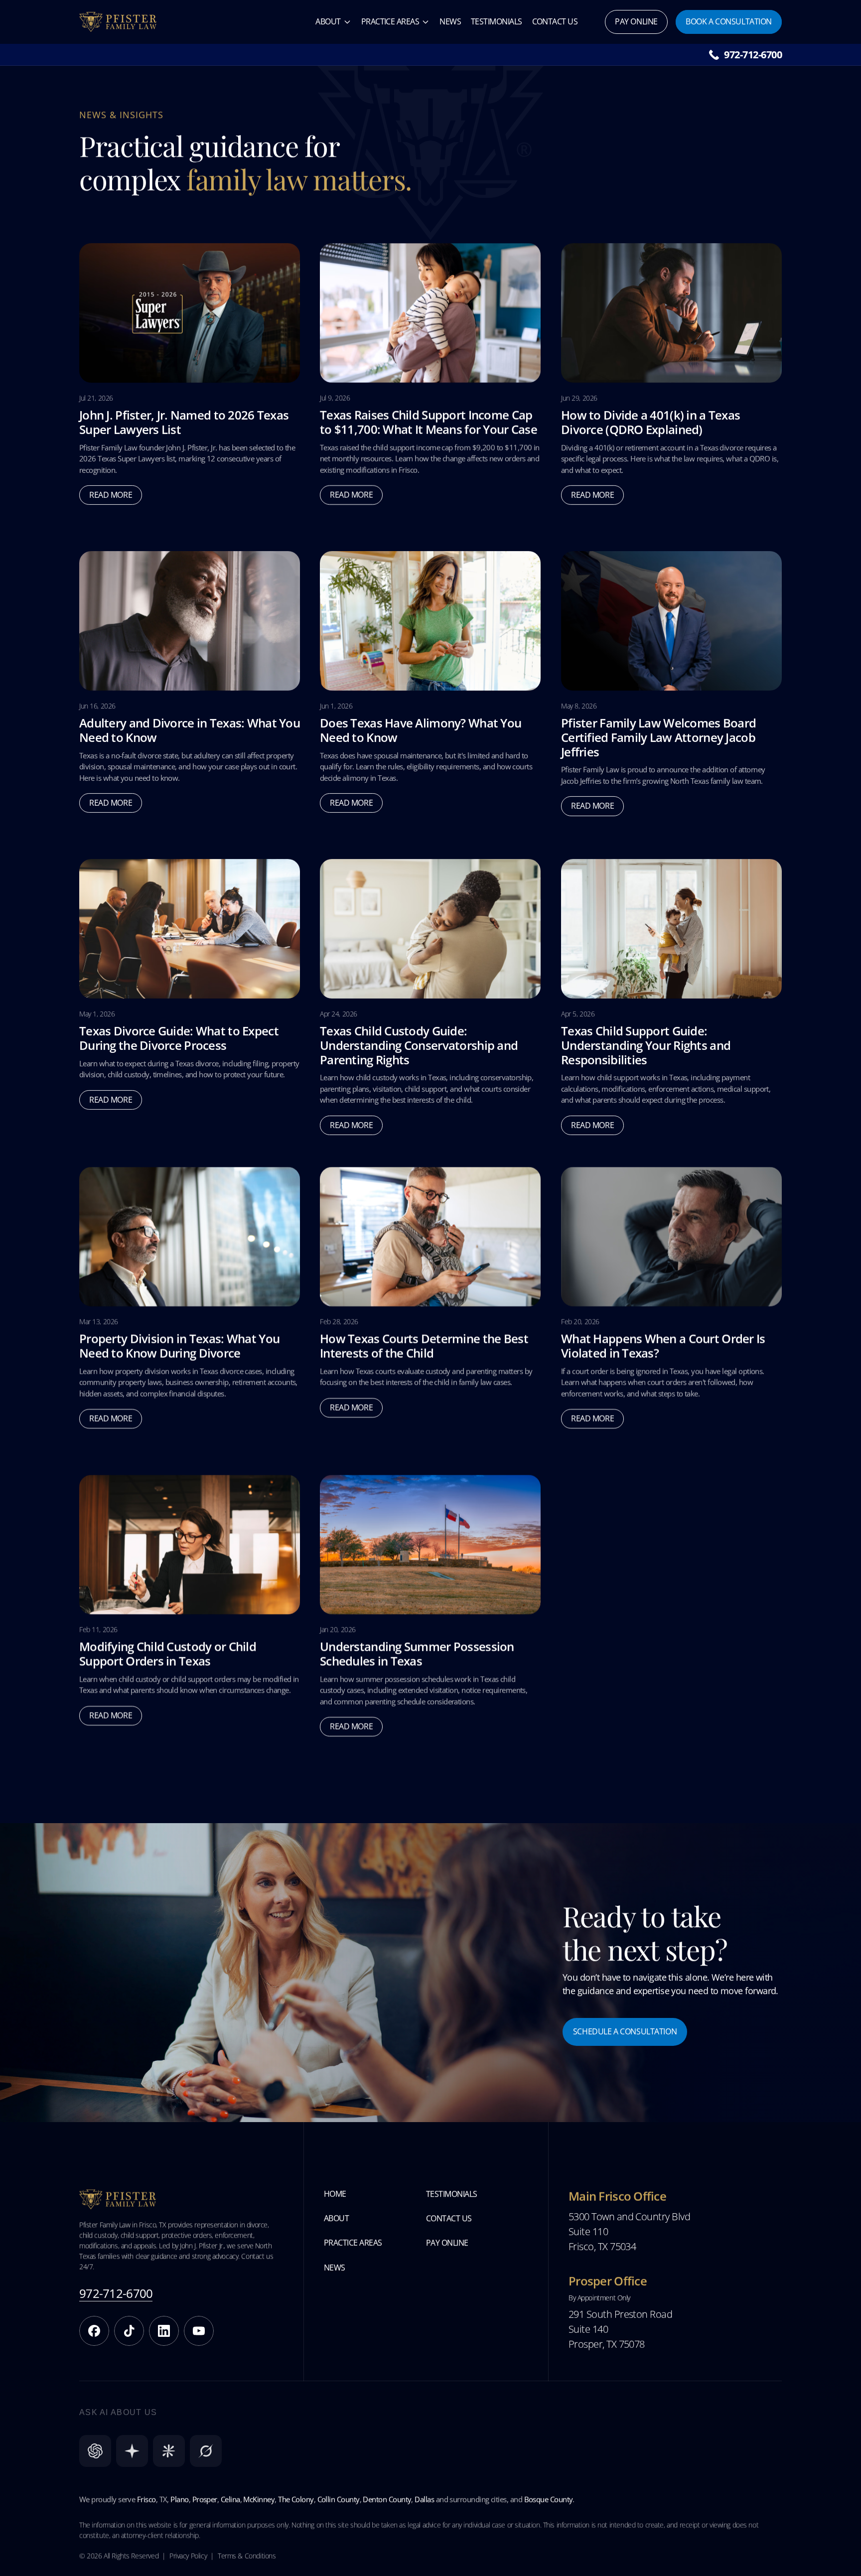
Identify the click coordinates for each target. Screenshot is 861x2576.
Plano (179, 2499)
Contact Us (555, 21)
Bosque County (549, 2499)
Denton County (387, 2499)
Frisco (146, 2499)
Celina (230, 2499)
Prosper (205, 2499)
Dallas (424, 2499)
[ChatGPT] (95, 2451)
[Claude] (169, 2451)
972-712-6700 (753, 55)
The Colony (296, 2499)
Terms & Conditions (247, 2556)
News (450, 21)
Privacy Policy (188, 2556)
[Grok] (206, 2451)
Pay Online (447, 2243)
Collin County (339, 2499)
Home (335, 2194)
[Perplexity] (132, 2451)
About (328, 21)
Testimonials (497, 21)
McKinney (259, 2499)
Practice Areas (390, 21)
